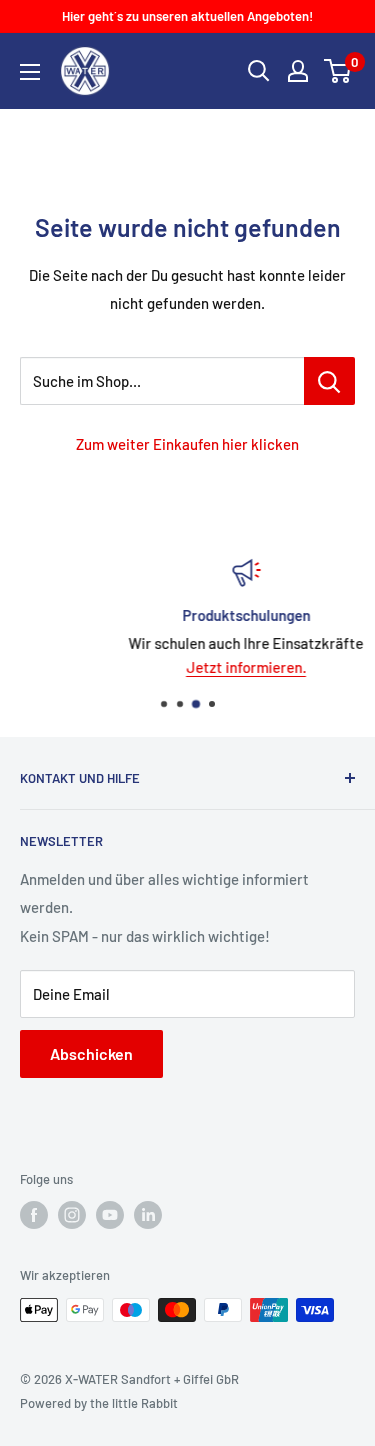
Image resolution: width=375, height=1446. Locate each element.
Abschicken (91, 1053)
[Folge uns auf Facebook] (34, 1215)
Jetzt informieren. (211, 667)
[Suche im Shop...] (329, 381)
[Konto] (298, 71)
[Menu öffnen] (30, 72)
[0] (338, 71)
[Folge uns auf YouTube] (110, 1215)
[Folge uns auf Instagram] (72, 1215)
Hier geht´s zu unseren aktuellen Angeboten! (187, 16)
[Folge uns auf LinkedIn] (148, 1215)
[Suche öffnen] (259, 71)
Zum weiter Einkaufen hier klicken (187, 444)
